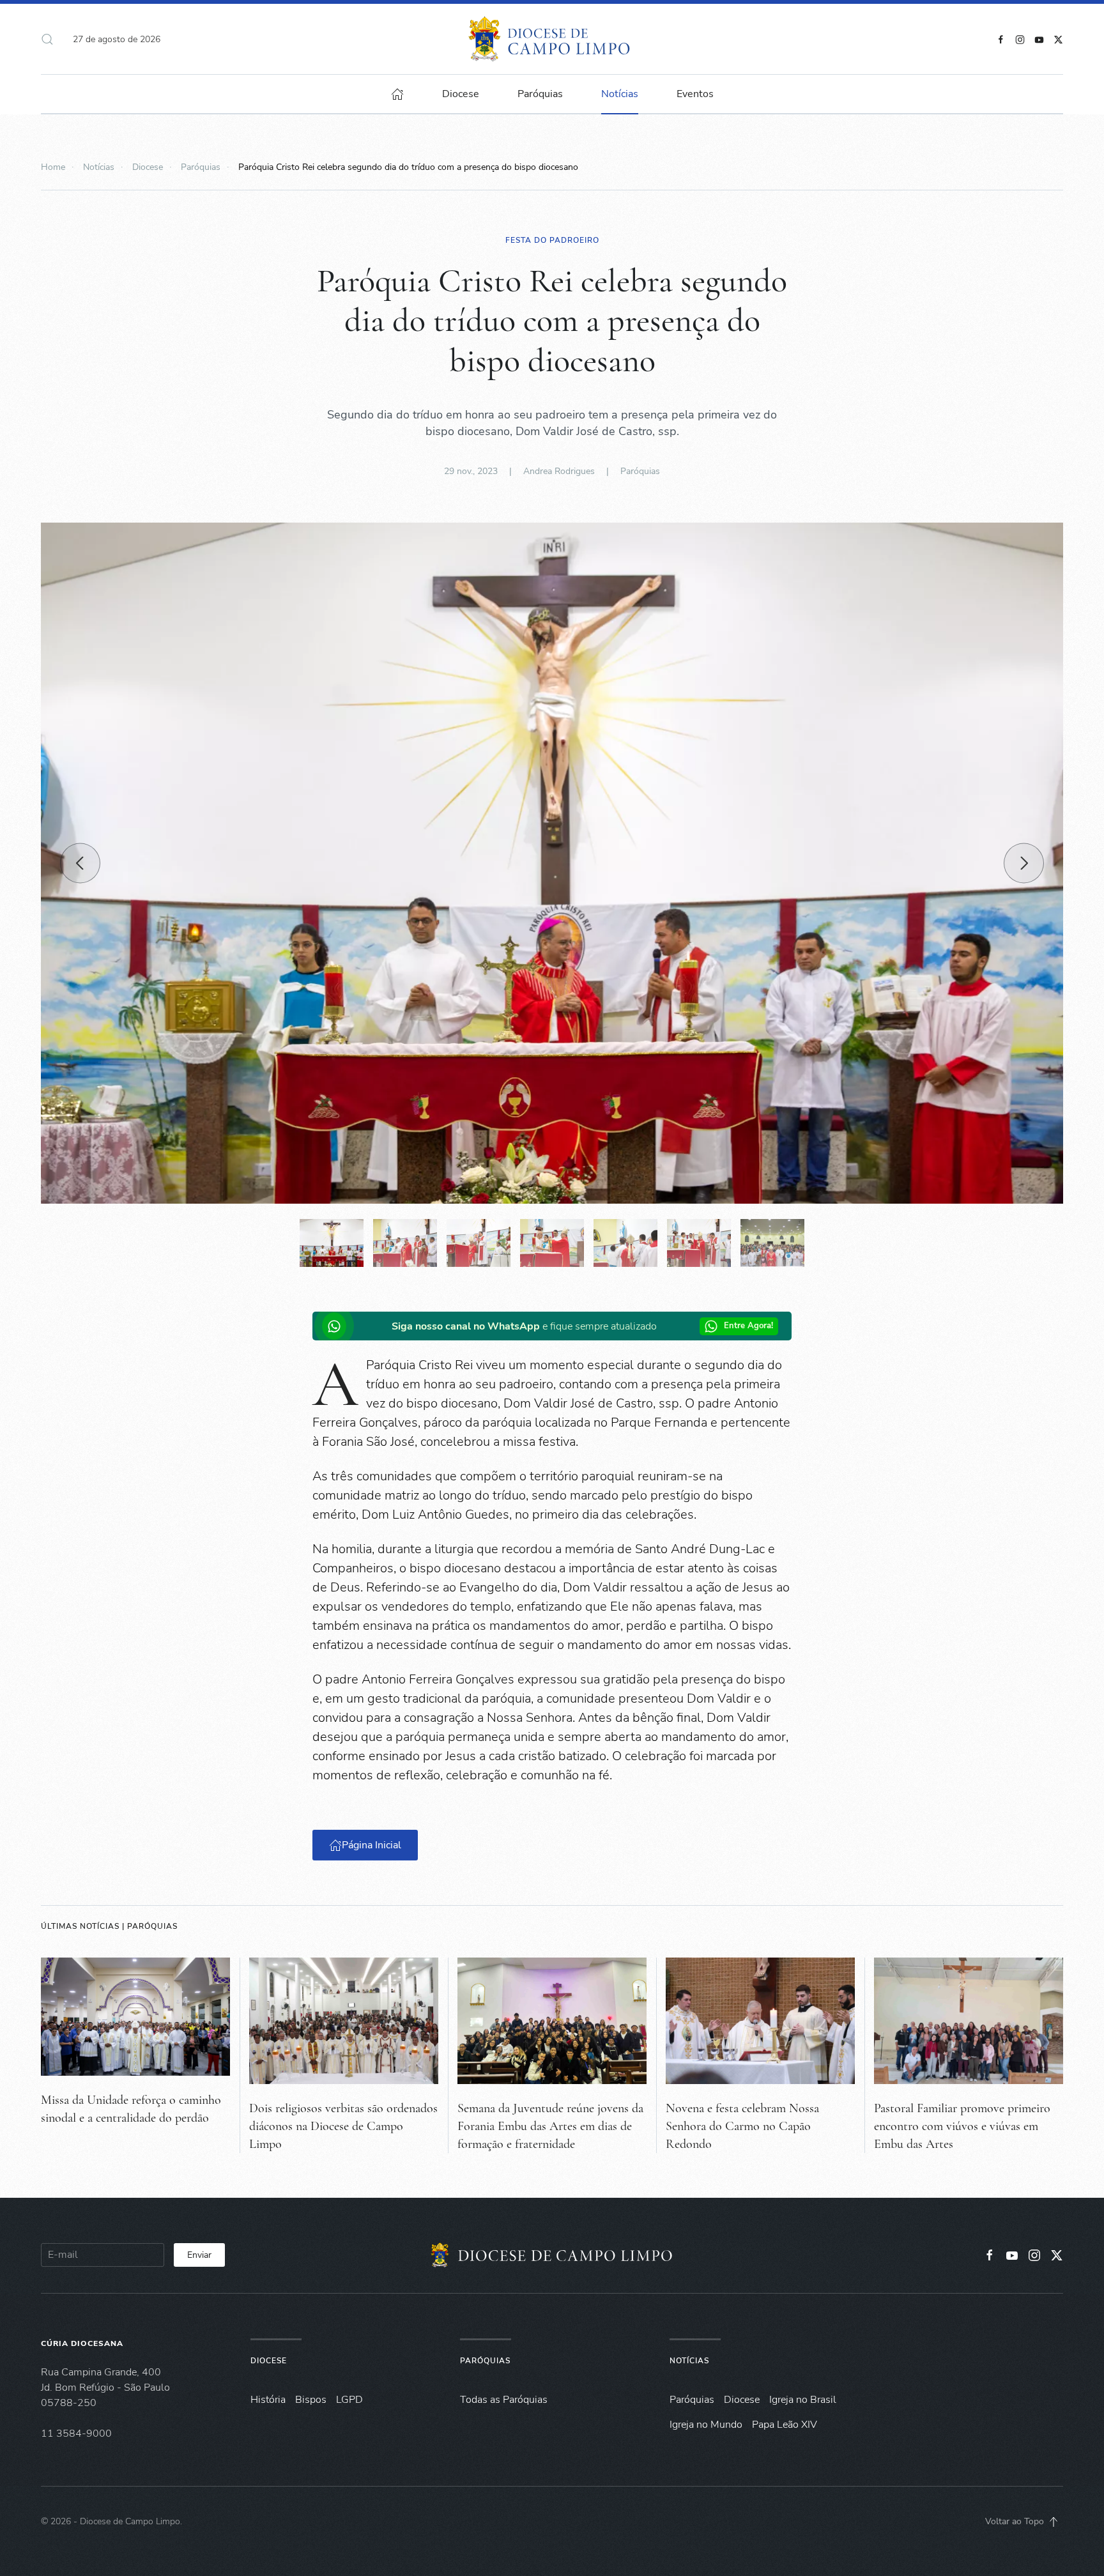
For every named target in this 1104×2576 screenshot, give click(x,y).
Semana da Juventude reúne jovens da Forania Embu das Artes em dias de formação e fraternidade (550, 2126)
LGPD (349, 2400)
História (268, 2400)
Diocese (269, 2361)
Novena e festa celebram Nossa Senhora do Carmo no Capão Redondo (742, 2126)
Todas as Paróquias (504, 2400)
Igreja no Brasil (803, 2400)
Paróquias (540, 94)
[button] (47, 39)
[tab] (332, 1243)
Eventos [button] (695, 94)
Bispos (311, 2400)
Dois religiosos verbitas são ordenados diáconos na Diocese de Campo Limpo (343, 2126)
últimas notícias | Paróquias (109, 1926)
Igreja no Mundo (706, 2425)
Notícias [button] (620, 94)
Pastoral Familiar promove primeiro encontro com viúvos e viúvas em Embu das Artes (962, 2126)
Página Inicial (372, 1845)
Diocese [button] (461, 94)
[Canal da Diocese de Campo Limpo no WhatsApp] (337, 1326)
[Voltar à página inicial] (552, 39)
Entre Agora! (748, 1326)
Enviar (199, 2255)
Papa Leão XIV (785, 2425)
